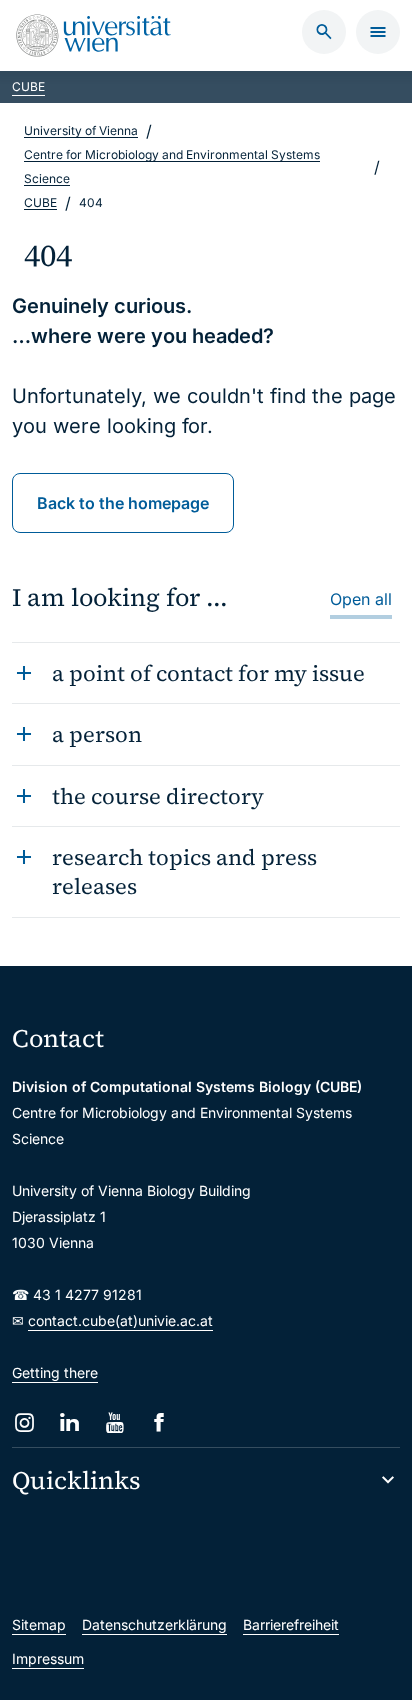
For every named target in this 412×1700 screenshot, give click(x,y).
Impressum (48, 1658)
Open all (361, 599)
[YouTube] (114, 1422)
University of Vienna (81, 130)
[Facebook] (159, 1422)
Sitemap (39, 1624)
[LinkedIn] (69, 1422)
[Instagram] (24, 1422)
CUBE (28, 86)
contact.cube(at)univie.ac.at (120, 1320)
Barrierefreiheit (291, 1624)
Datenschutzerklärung (154, 1624)
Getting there (55, 1372)
